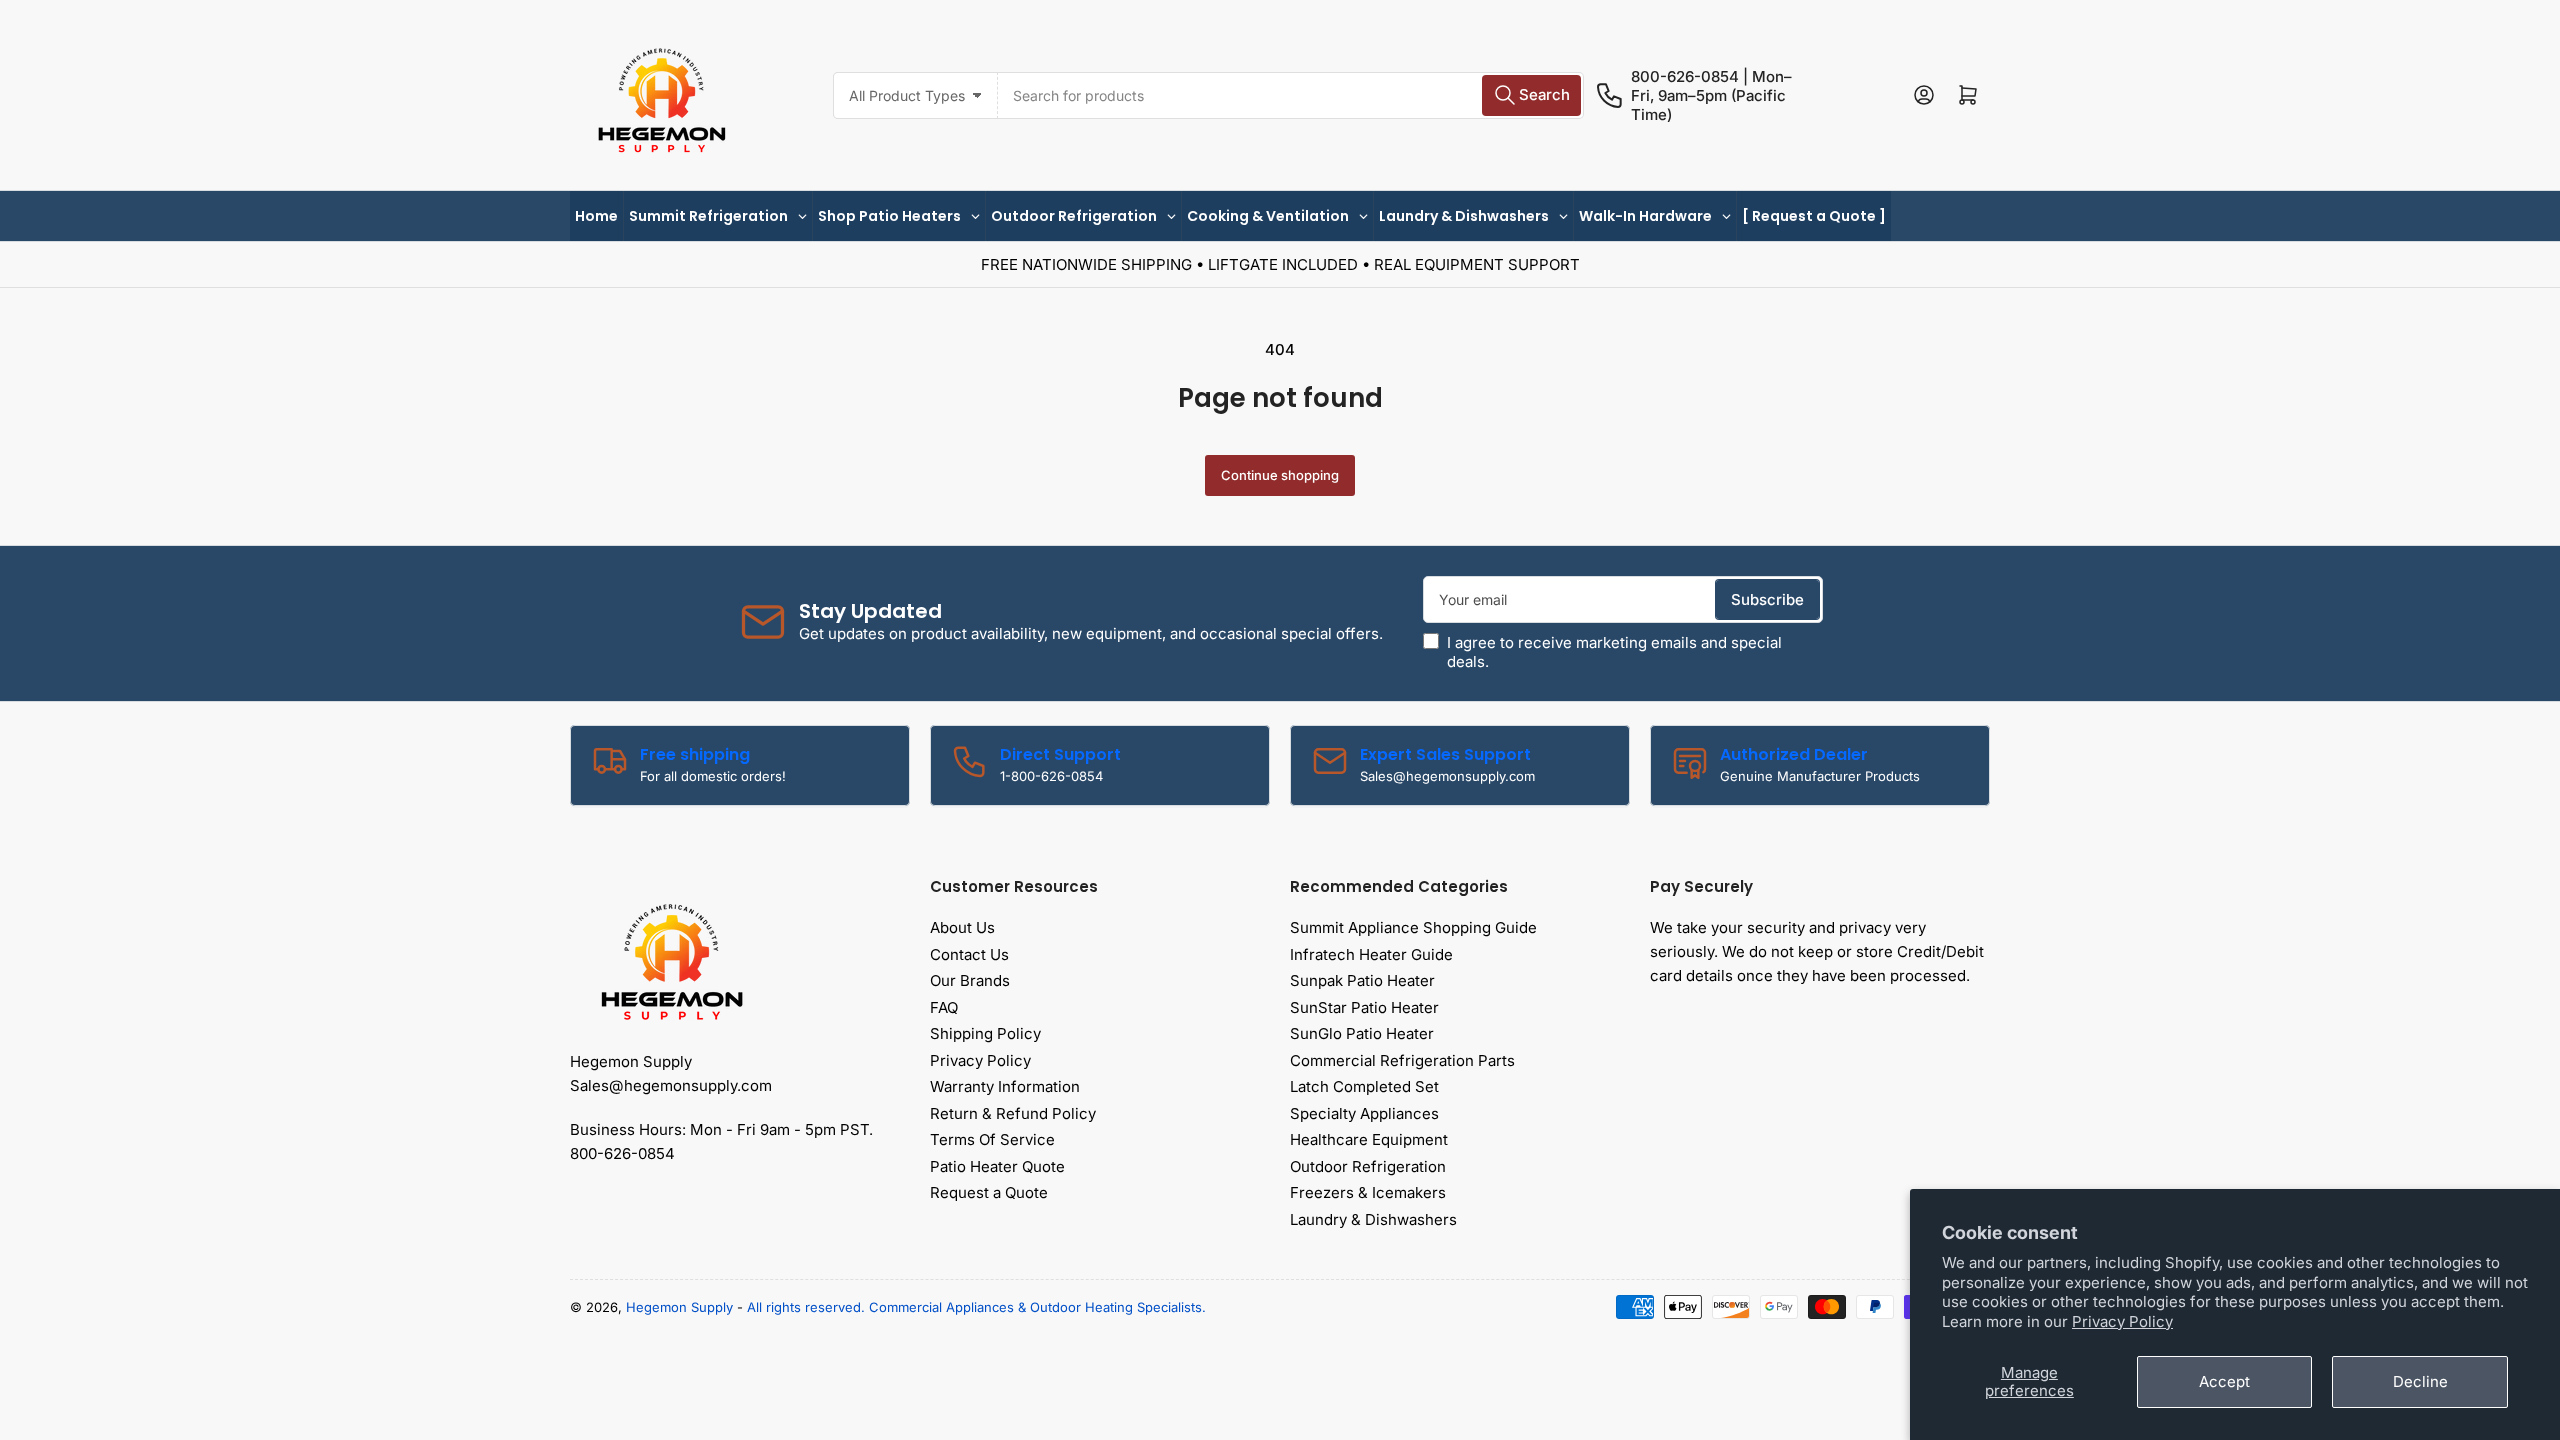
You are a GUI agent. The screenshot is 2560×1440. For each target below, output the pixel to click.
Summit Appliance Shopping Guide (1413, 927)
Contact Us (969, 954)
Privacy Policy (2122, 1321)
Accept (2224, 1381)
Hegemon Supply (679, 1307)
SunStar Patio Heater (1364, 1007)
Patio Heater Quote (997, 1166)
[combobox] (1290, 95)
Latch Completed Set (1364, 1086)
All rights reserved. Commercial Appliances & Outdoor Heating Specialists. (976, 1307)
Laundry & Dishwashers (1373, 1219)
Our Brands (970, 980)
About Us (962, 927)
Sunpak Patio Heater (1362, 980)
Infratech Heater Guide (1371, 954)
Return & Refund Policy (1013, 1113)
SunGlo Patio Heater (1362, 1033)
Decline (2420, 1381)
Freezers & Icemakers (1368, 1192)
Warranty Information (1005, 1086)
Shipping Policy (985, 1033)
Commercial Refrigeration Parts (1402, 1060)
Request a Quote (989, 1192)
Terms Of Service (992, 1139)
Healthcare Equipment (1369, 1139)
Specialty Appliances (1364, 1113)
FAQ (944, 1007)
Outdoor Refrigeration (1368, 1166)
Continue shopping (1280, 475)
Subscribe (1767, 599)
